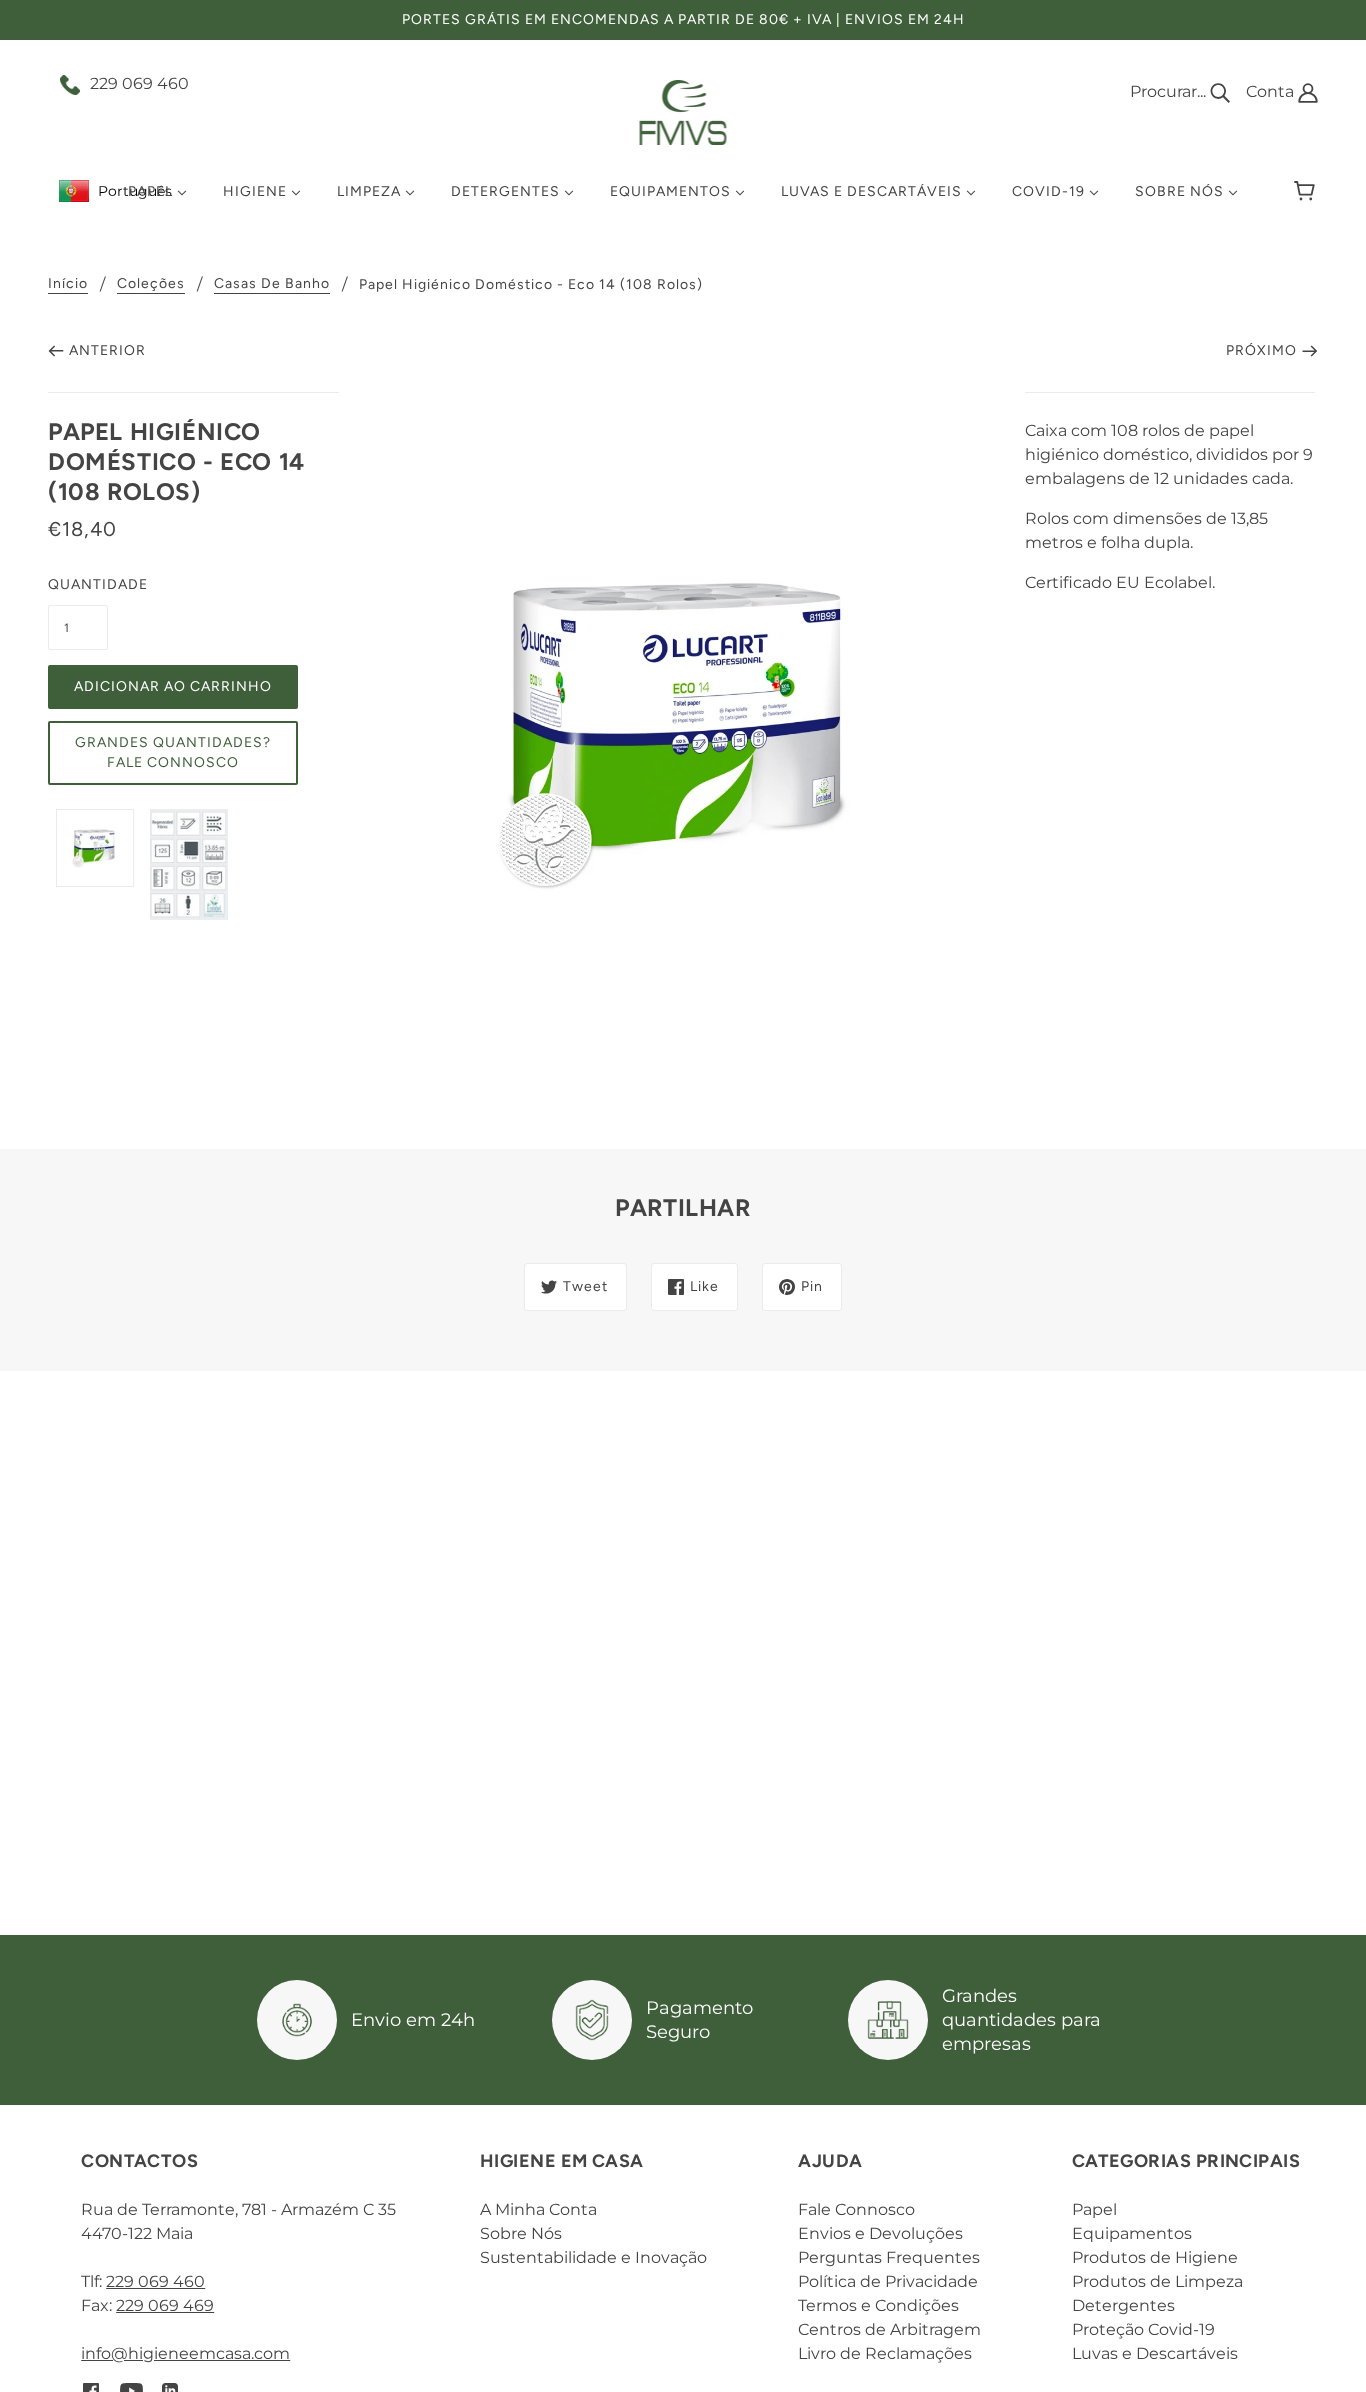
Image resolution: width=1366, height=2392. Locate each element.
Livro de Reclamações (885, 2353)
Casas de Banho (272, 284)
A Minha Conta (538, 2209)
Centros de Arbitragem (889, 2329)
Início (68, 284)
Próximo (1261, 350)
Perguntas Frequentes (889, 2257)
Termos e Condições (878, 2305)
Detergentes (1123, 2305)
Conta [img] (1272, 91)
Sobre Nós (521, 2233)
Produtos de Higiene (1155, 2257)
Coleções (151, 284)
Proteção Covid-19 (1143, 2329)
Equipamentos (1132, 2233)
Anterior (107, 350)
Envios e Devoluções (880, 2233)
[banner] (683, 111)
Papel (1094, 2209)
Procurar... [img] (1170, 91)
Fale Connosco (856, 2209)
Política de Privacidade (888, 2281)
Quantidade (78, 584)
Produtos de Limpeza (1157, 2281)
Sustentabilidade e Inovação (593, 2257)
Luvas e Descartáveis (1155, 2353)
